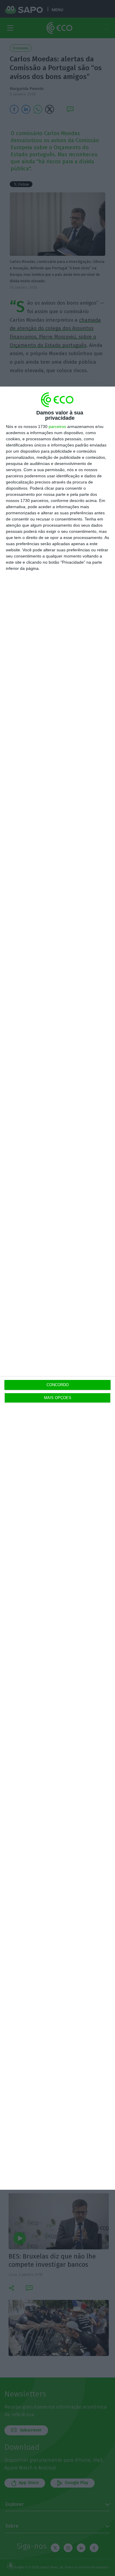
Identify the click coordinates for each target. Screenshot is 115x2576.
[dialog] (57, 1288)
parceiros (57, 426)
